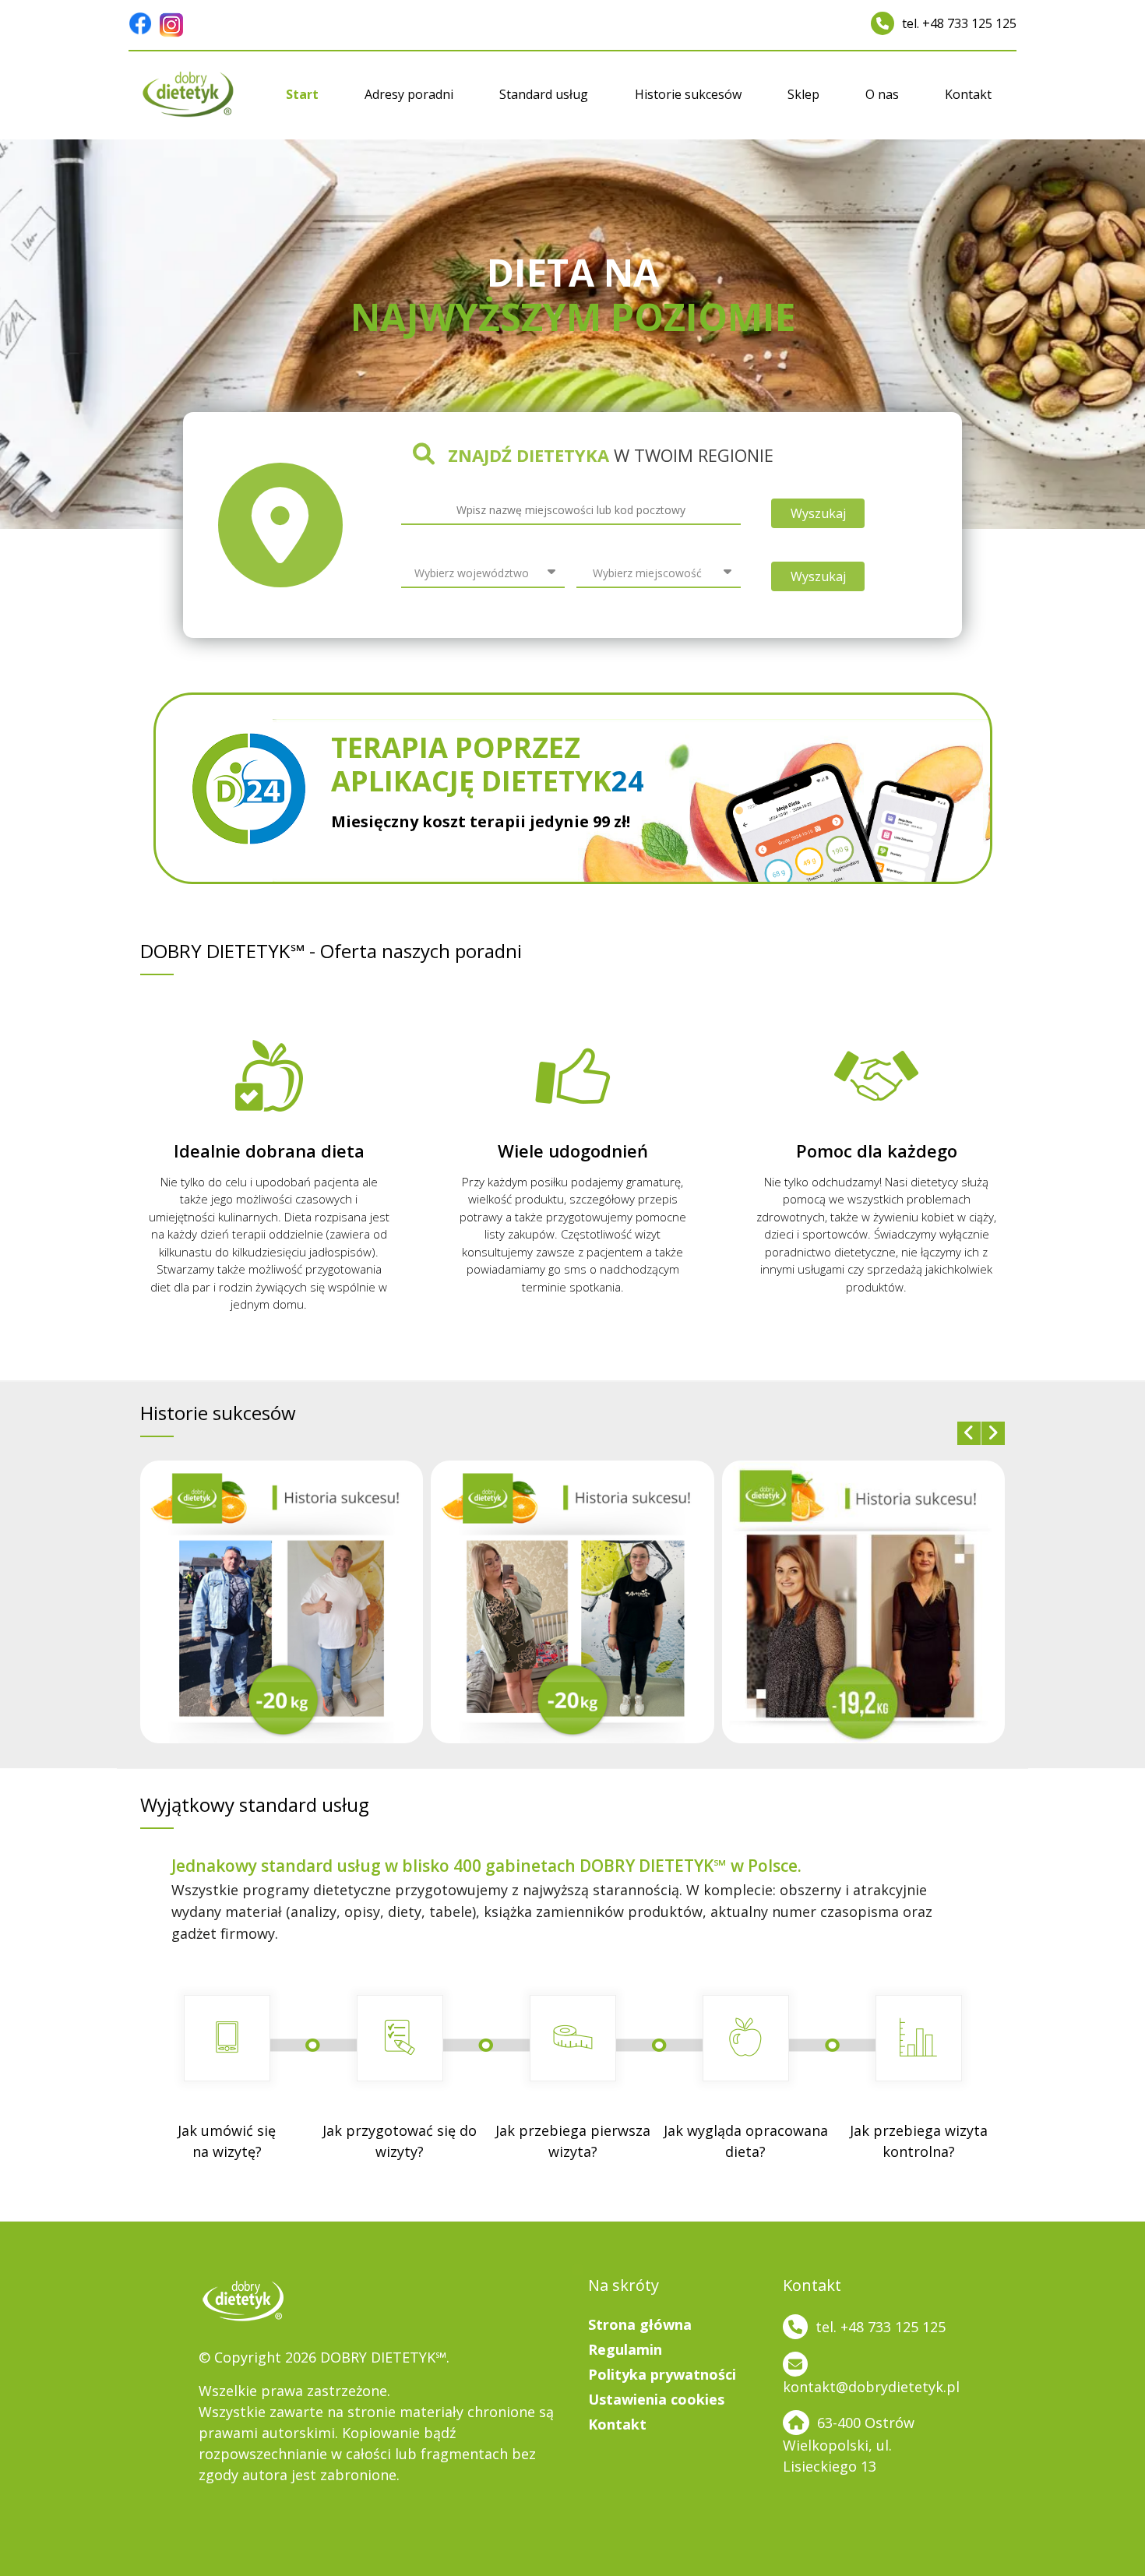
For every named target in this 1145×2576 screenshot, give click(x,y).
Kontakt (968, 94)
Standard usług (544, 94)
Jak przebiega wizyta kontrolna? (919, 2141)
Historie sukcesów (688, 94)
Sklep (803, 94)
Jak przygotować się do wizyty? (400, 2141)
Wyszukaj (818, 513)
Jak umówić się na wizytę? (227, 2141)
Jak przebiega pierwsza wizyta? (573, 2141)
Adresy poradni (409, 94)
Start (302, 94)
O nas (882, 94)
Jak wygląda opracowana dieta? (746, 2141)
